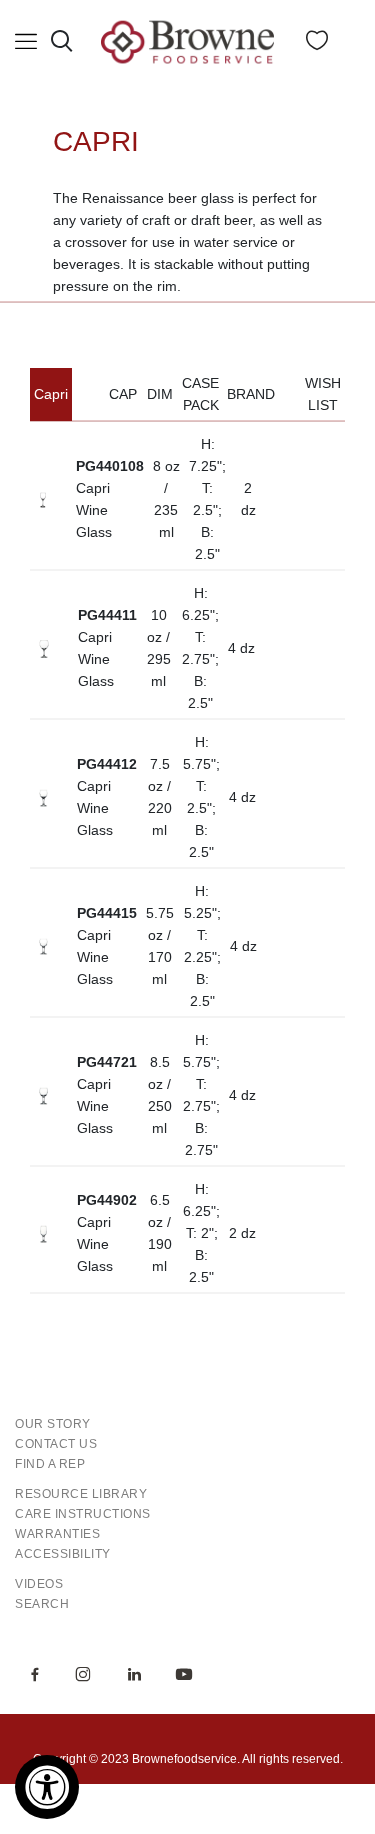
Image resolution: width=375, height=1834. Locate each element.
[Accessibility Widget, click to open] (47, 1787)
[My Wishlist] (317, 44)
